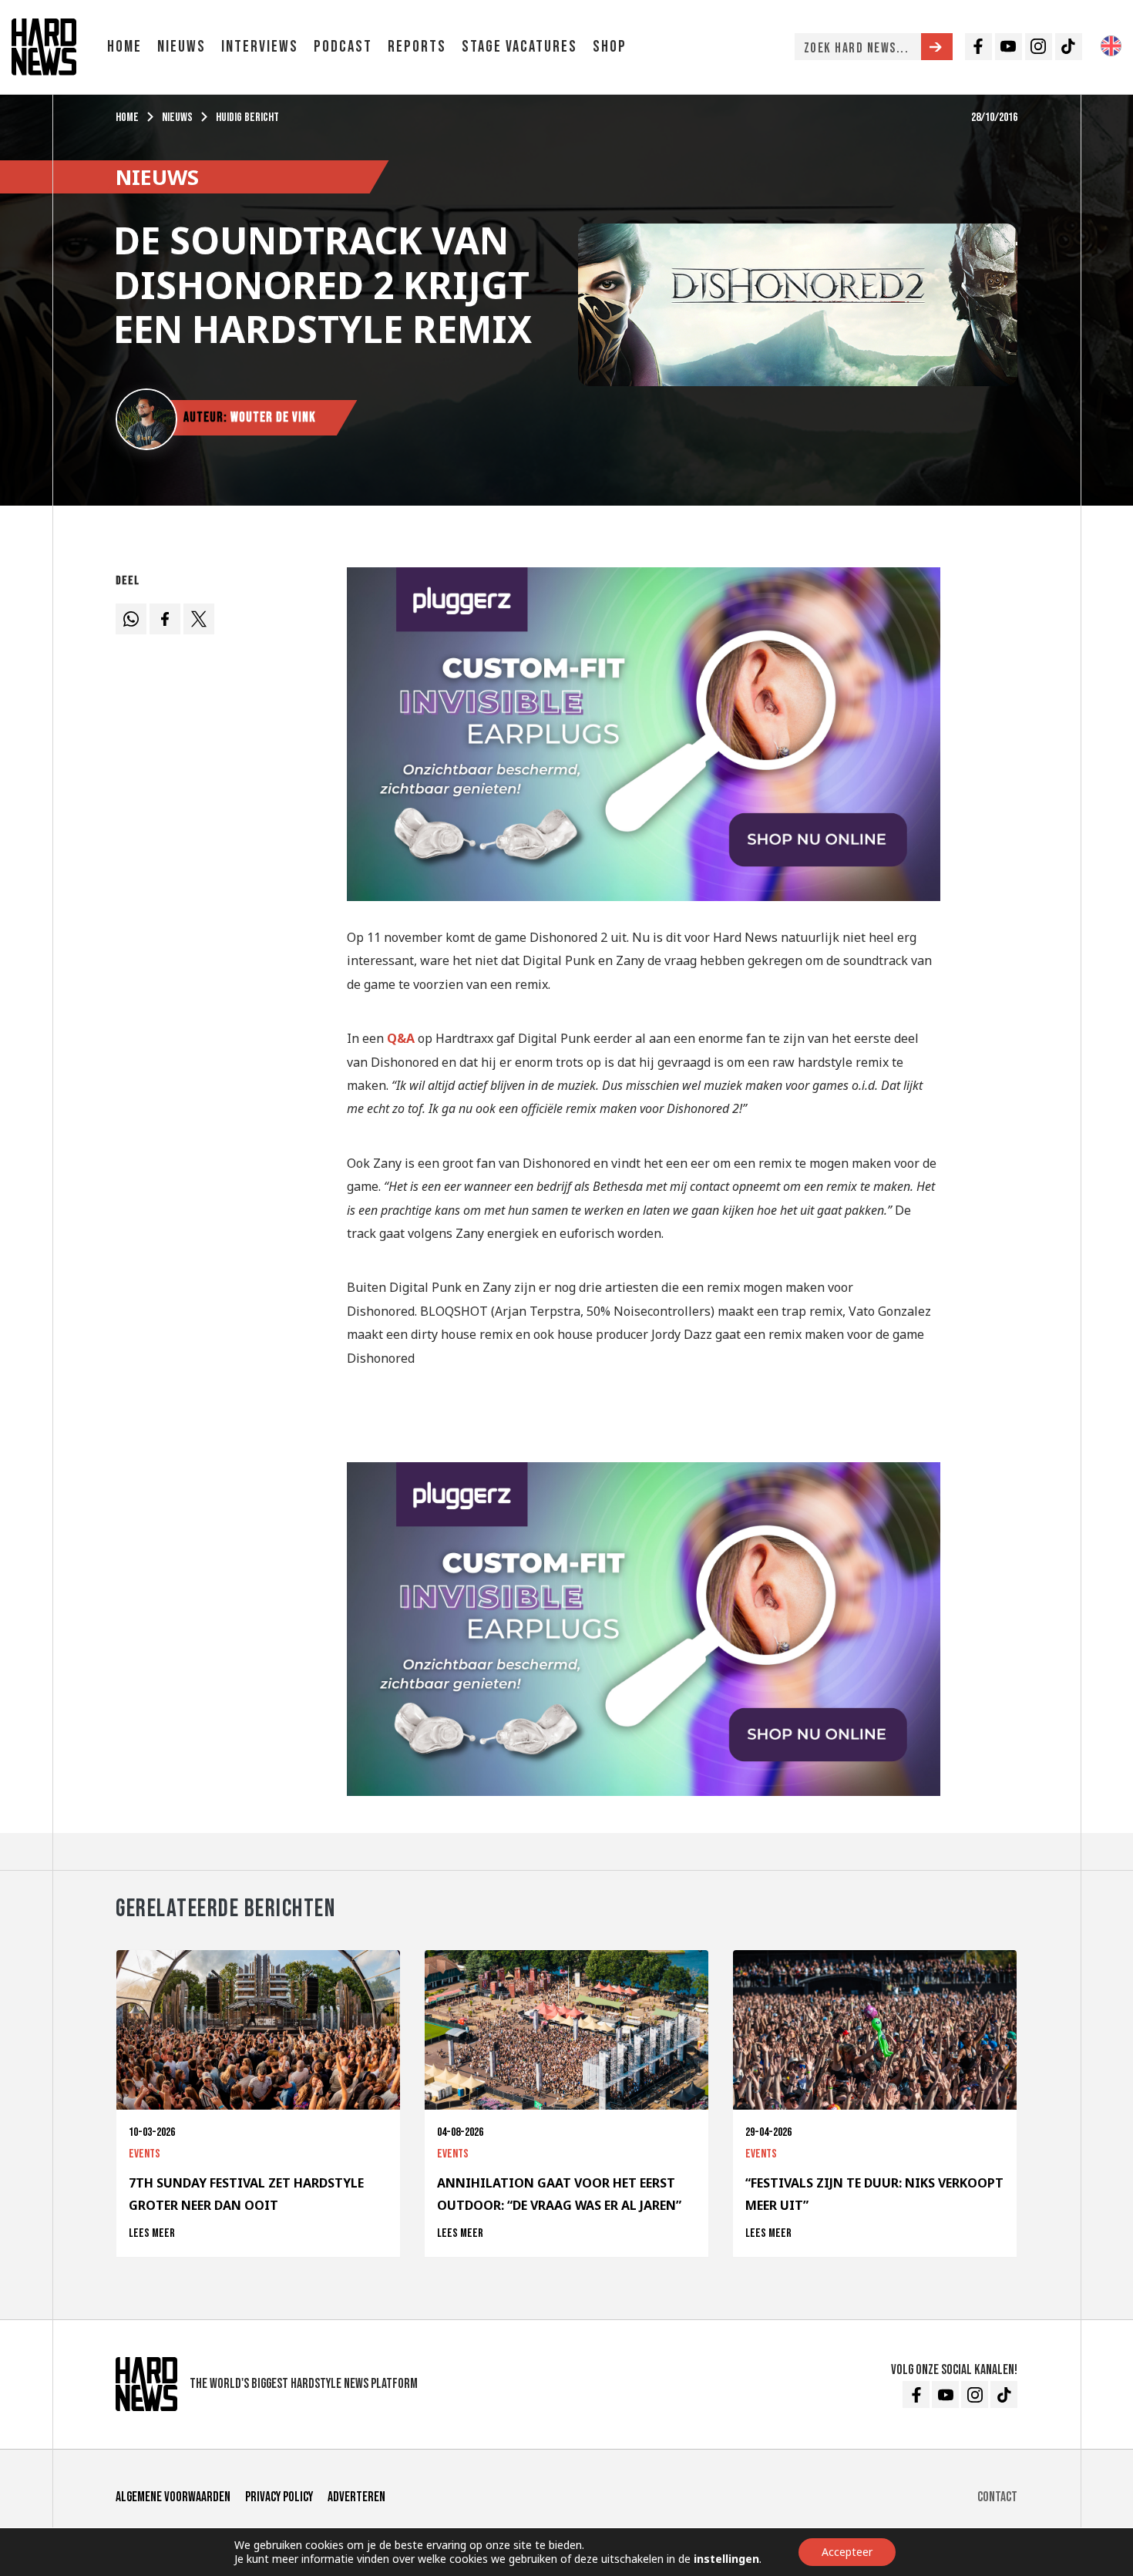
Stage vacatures (519, 47)
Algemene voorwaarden (173, 2497)
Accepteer (847, 2552)
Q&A (401, 1038)
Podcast (343, 47)
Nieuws (182, 47)
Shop (610, 47)
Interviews (260, 47)
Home (124, 47)
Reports (417, 47)
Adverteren (356, 2497)
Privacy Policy (279, 2497)
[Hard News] (44, 45)
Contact (997, 2497)
